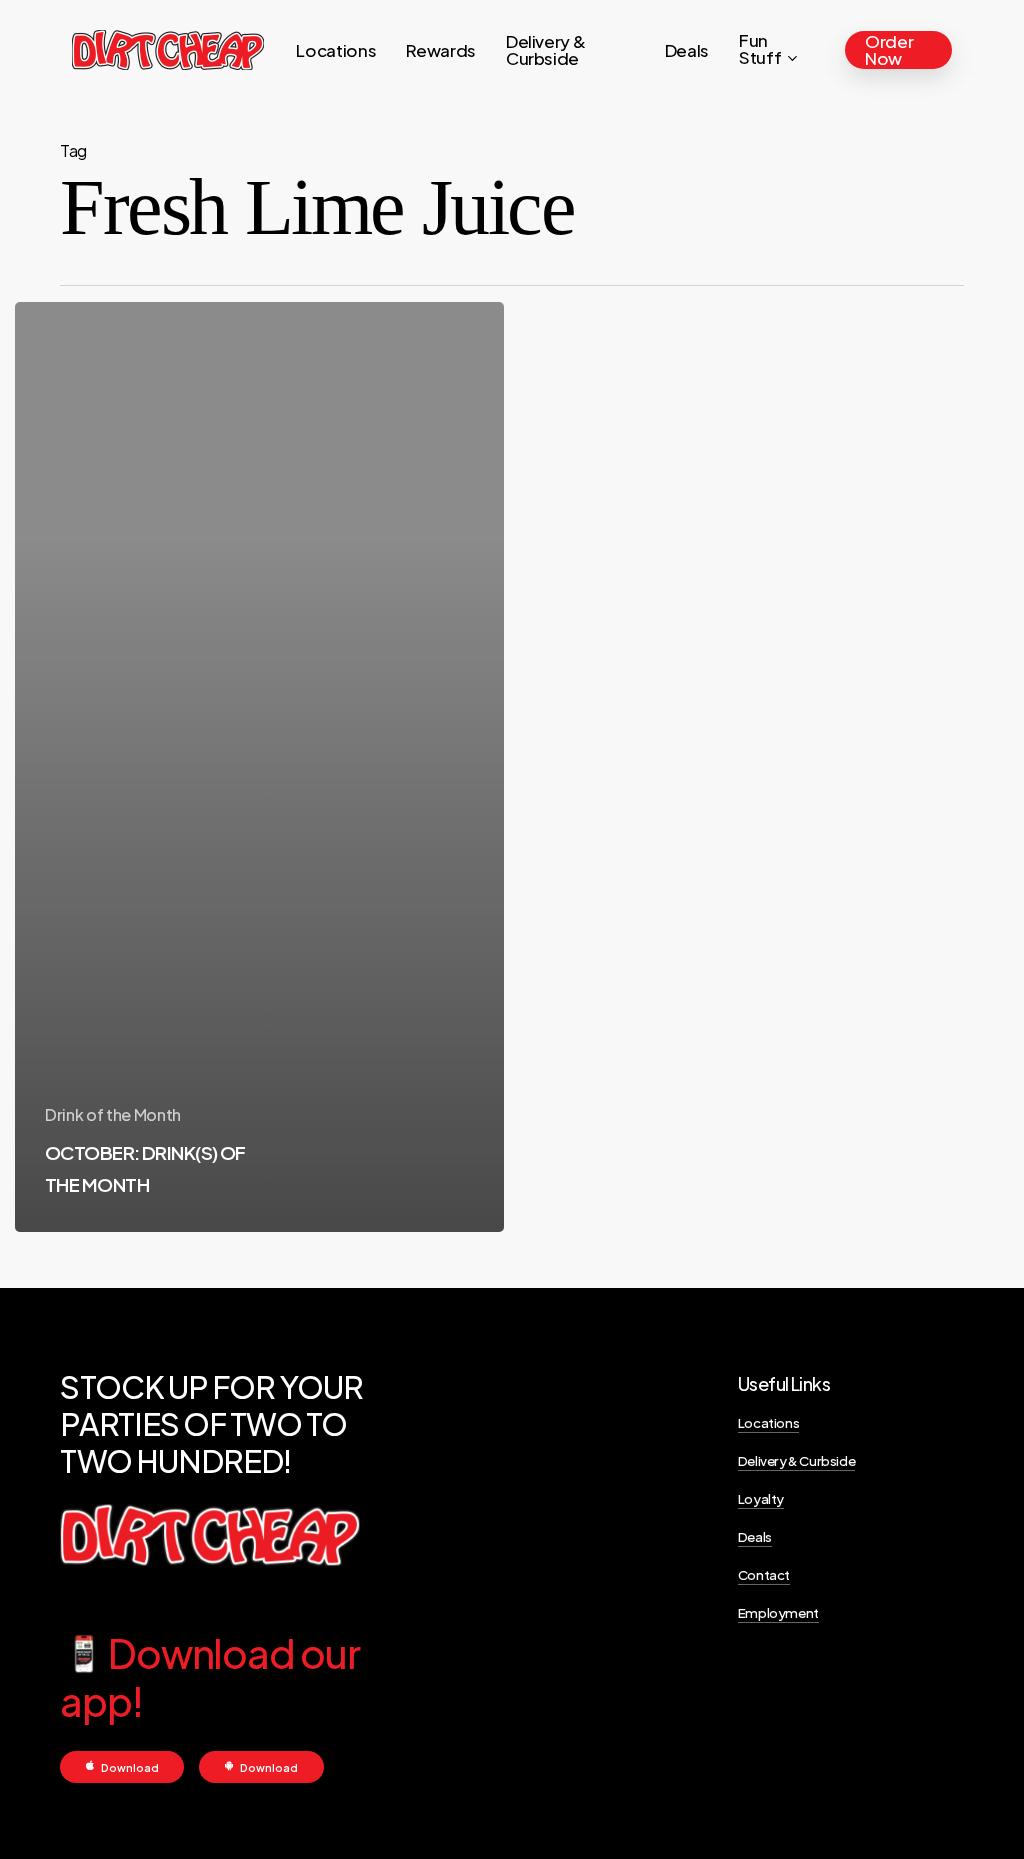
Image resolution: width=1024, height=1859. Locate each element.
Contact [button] (764, 1574)
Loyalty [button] (761, 1498)
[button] (130, 1767)
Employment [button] (778, 1612)
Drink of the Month (113, 1114)
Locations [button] (768, 1422)
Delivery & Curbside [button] (796, 1460)
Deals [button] (755, 1536)
